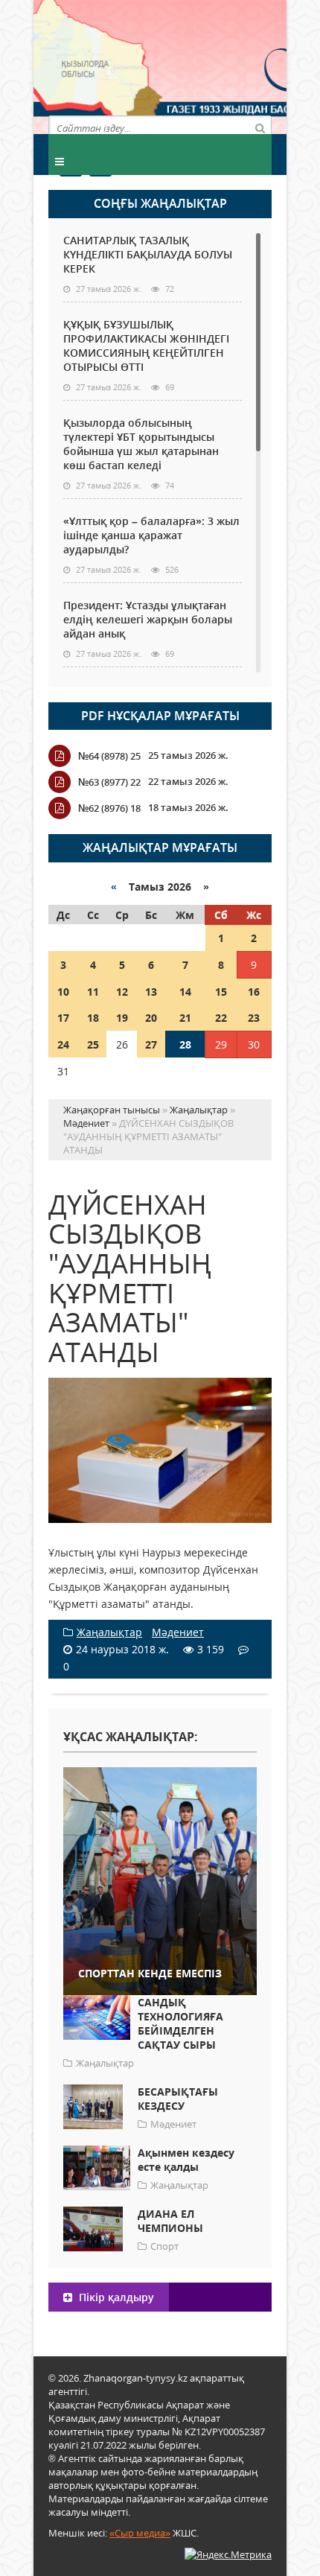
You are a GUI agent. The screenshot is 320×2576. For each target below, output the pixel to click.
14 (185, 992)
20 (151, 1018)
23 (254, 1018)
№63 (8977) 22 (109, 782)
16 (254, 992)
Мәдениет (178, 1632)
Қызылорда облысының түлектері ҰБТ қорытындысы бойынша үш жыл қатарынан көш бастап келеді (141, 444)
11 (93, 992)
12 (122, 992)
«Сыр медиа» (140, 2533)
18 (93, 1018)
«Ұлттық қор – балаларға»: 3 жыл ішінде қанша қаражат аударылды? (151, 535)
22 (221, 1018)
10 (63, 992)
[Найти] (260, 127)
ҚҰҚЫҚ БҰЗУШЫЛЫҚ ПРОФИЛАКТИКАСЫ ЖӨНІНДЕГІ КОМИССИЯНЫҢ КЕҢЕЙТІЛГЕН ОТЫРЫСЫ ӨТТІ (146, 346)
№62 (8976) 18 (109, 808)
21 (185, 1018)
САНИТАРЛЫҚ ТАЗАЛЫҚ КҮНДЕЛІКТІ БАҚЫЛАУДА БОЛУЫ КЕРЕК (148, 254)
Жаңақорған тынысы (216, 65)
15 (221, 992)
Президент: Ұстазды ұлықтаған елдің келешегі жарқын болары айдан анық (148, 619)
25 (93, 1044)
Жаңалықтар (109, 1632)
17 (63, 1018)
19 (122, 1018)
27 (151, 1044)
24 (63, 1044)
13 (151, 992)
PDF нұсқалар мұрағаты (160, 716)
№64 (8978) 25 (109, 756)
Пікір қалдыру (115, 2297)
